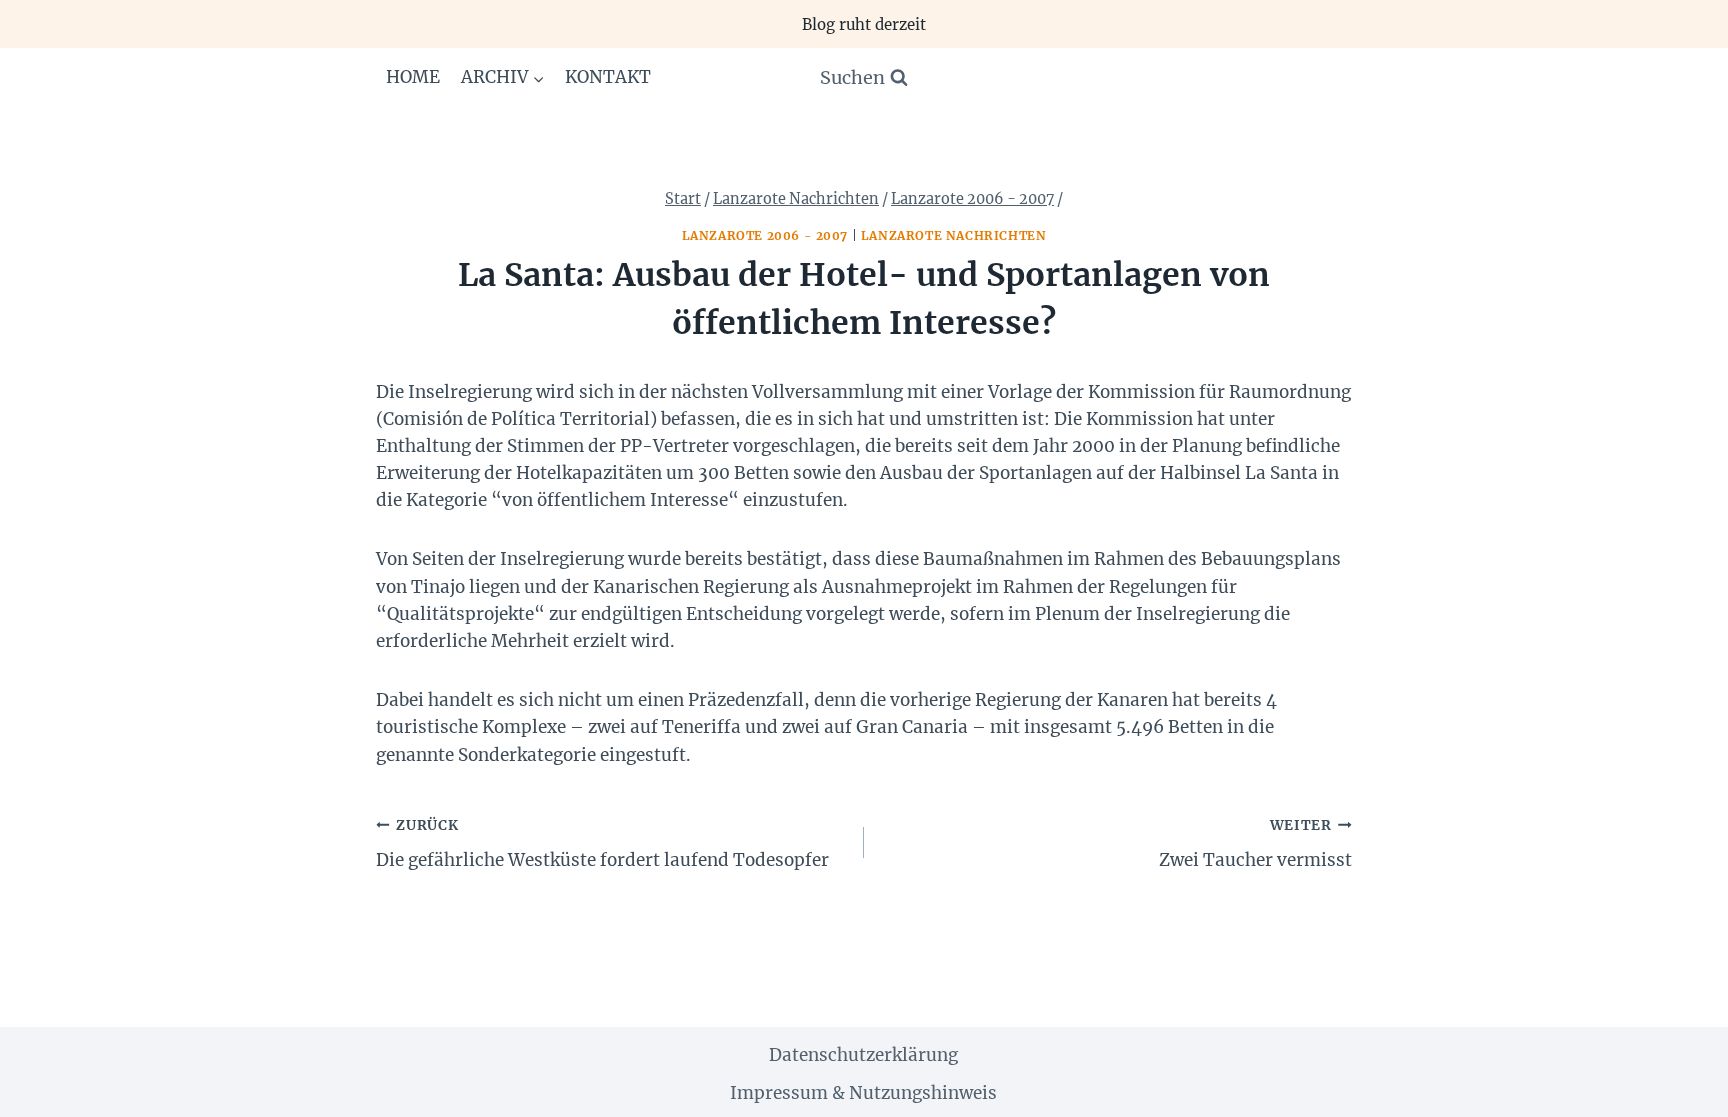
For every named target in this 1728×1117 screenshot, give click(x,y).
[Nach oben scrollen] (1677, 1086)
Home (413, 77)
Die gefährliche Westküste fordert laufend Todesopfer (602, 844)
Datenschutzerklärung (863, 1055)
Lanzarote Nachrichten (954, 235)
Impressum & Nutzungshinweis (863, 1093)
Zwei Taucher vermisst (1255, 844)
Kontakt (608, 77)
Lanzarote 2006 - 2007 (765, 235)
